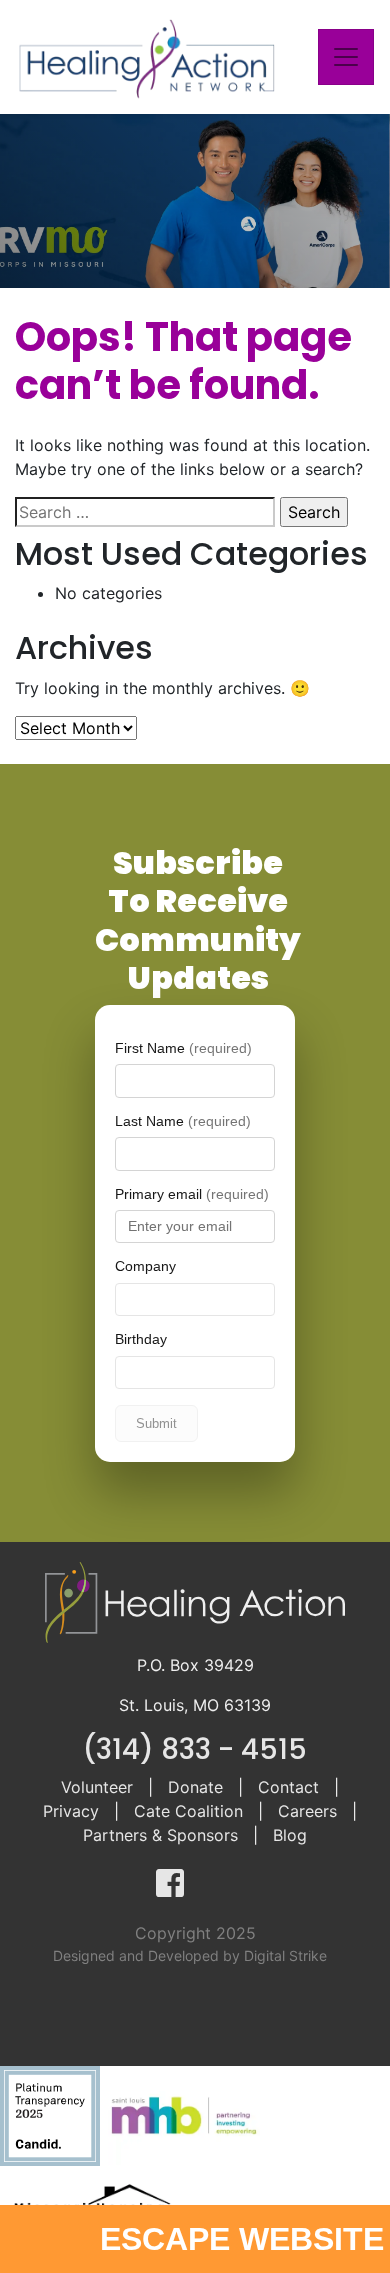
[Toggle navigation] (346, 57)
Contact (288, 1787)
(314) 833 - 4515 (195, 1749)
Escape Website (242, 2239)
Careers (307, 1811)
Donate (195, 1787)
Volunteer (97, 1787)
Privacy (71, 1811)
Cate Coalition (188, 1811)
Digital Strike (285, 1955)
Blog (290, 1835)
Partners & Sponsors (160, 1835)
